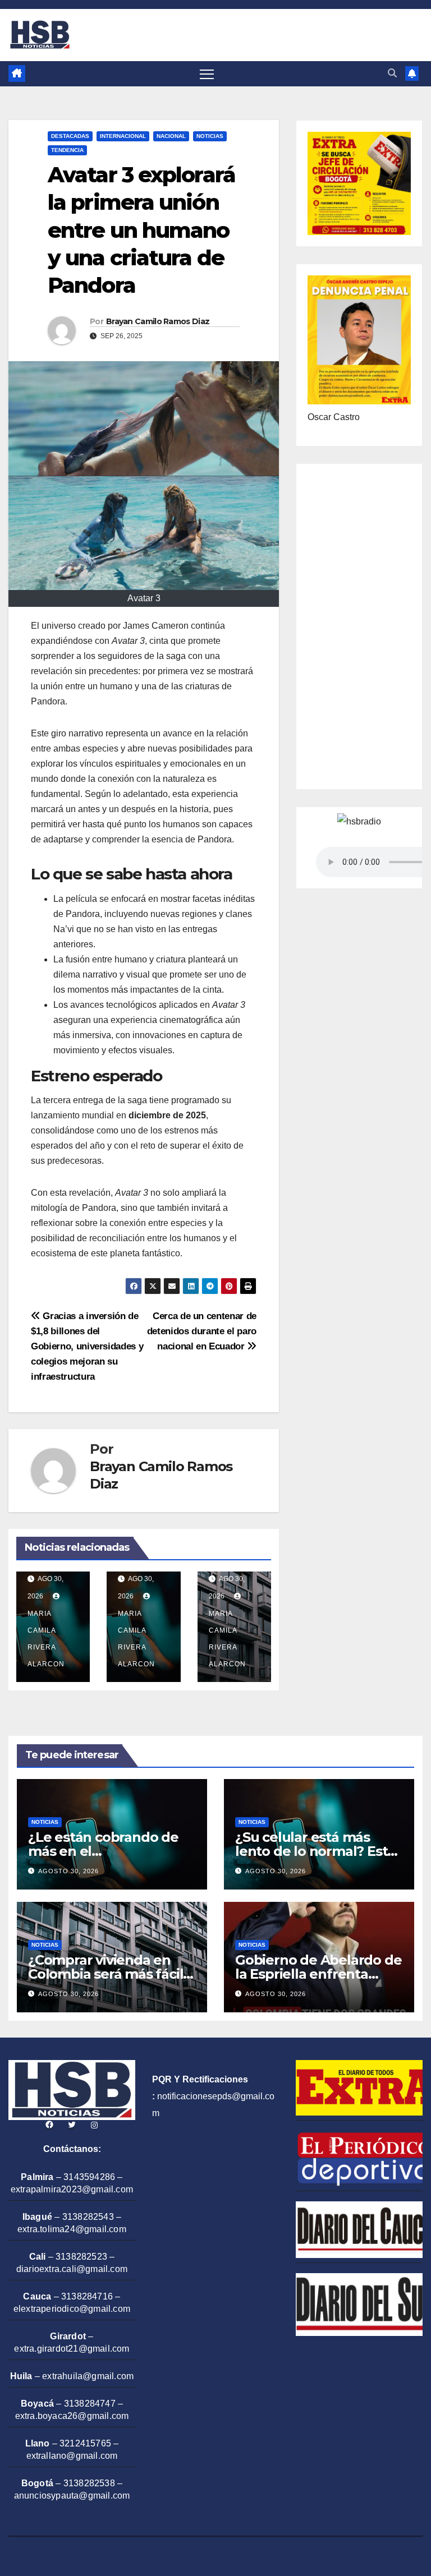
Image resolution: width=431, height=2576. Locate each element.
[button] (392, 73)
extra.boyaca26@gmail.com (72, 2416)
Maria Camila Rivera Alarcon (46, 1639)
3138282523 (81, 2257)
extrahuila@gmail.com (88, 2376)
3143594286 (89, 2177)
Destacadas (70, 136)
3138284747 (90, 2404)
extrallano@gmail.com (72, 2456)
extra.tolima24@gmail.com (72, 2229)
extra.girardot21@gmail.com (72, 2349)
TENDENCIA (67, 150)
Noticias (210, 136)
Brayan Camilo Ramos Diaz (158, 321)
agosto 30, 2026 (68, 1871)
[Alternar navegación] (207, 74)
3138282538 (89, 2483)
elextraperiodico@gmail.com (72, 2309)
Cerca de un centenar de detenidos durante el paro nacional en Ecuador (202, 1331)
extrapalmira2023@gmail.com (72, 2189)
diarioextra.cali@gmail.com (72, 2269)
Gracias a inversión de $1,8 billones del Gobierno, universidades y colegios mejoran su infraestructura (87, 1346)
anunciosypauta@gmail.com (72, 2496)
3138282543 (88, 2217)
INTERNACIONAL (123, 136)
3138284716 (87, 2296)
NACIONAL (171, 136)
